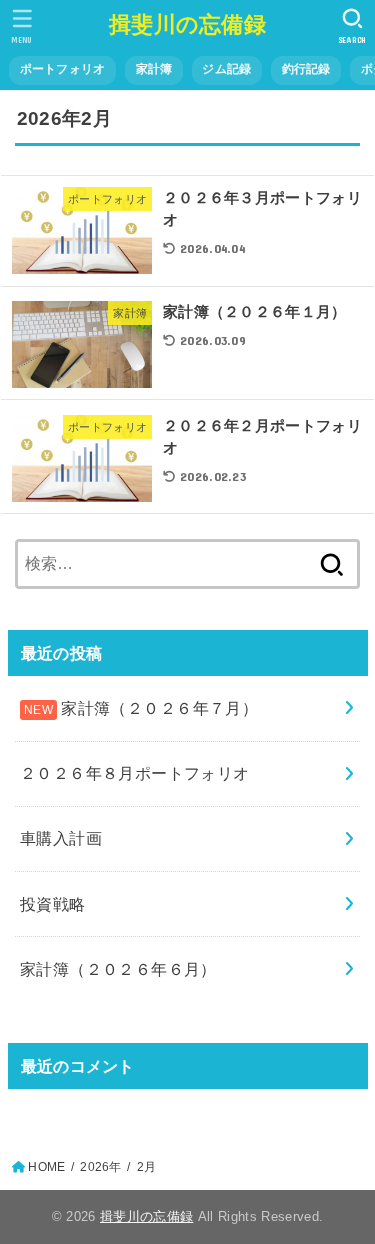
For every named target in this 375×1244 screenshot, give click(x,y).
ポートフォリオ (63, 69)
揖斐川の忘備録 (187, 24)
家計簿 (154, 69)
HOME (46, 1167)
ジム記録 (226, 69)
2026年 (100, 1167)
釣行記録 (306, 69)
